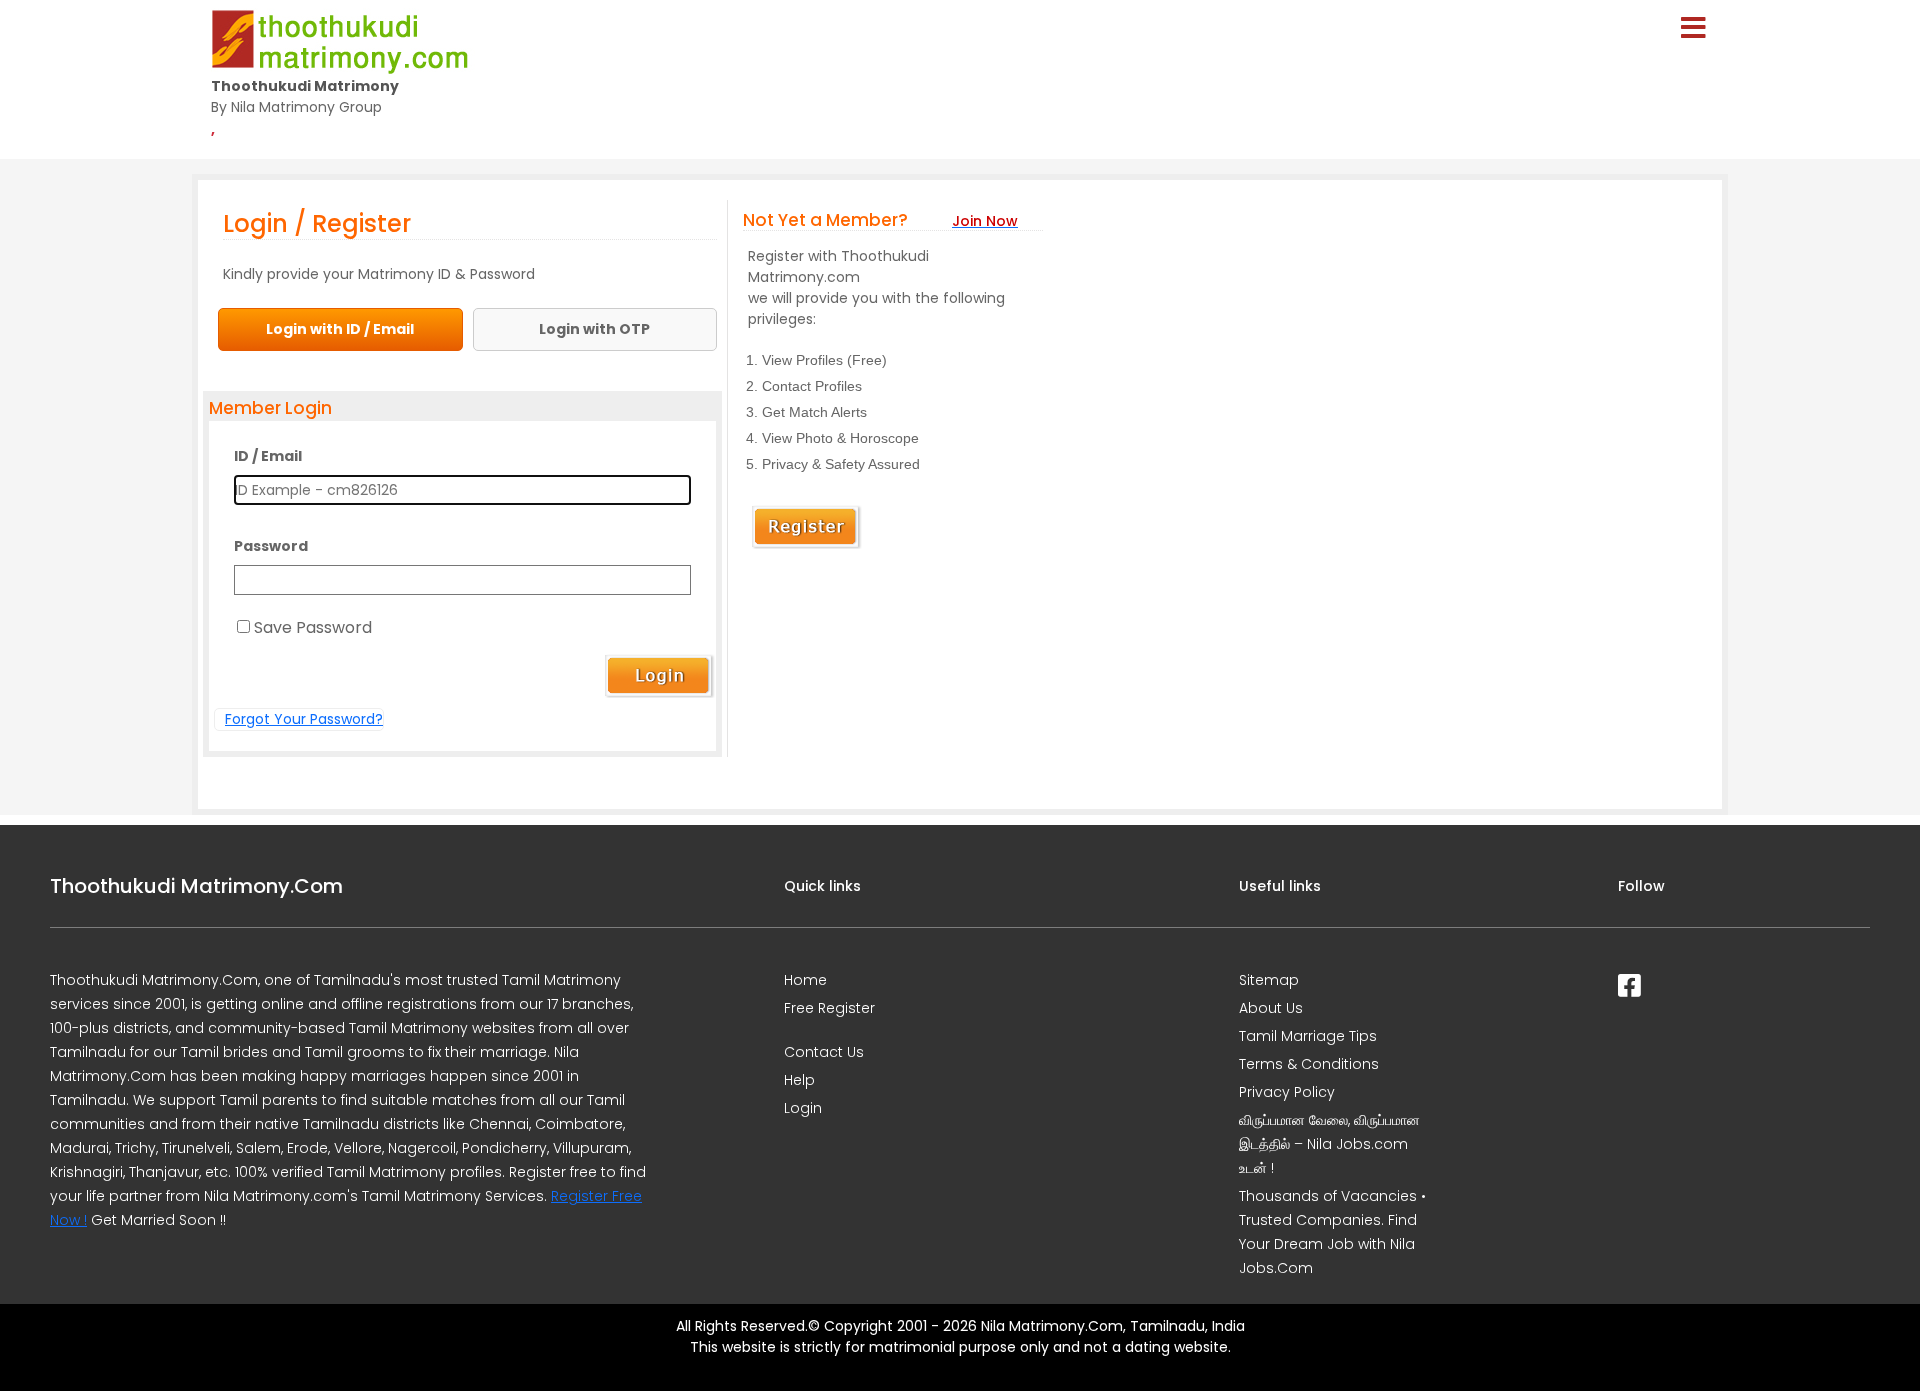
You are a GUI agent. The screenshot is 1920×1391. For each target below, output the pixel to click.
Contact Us (824, 1052)
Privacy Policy (1287, 1092)
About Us (1271, 1008)
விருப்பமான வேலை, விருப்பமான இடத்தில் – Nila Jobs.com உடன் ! (1329, 1144)
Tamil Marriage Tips (1308, 1036)
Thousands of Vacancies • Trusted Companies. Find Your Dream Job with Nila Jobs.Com (1332, 1232)
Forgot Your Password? (304, 719)
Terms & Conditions (1309, 1064)
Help (799, 1080)
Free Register (829, 1008)
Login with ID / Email (340, 329)
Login (803, 1108)
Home (805, 980)
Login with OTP (594, 329)
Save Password (313, 627)
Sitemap (1269, 980)
